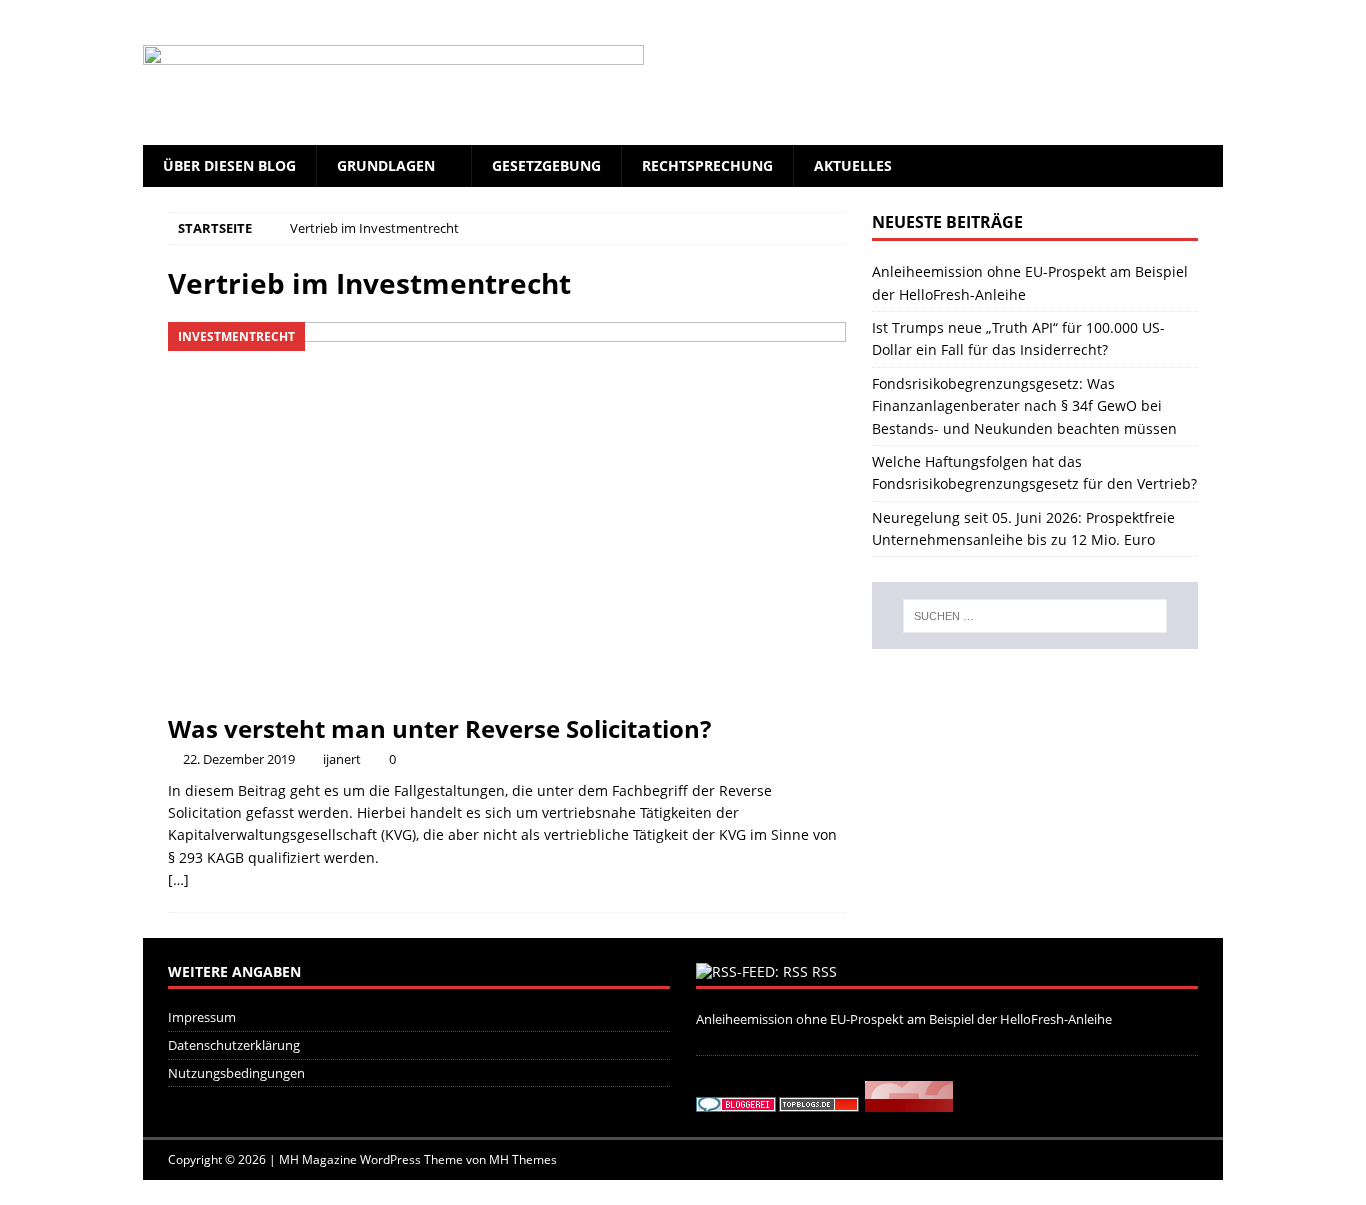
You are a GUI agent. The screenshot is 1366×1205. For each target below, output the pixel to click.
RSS (824, 971)
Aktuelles (853, 165)
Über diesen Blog (229, 165)
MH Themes (523, 1159)
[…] (178, 879)
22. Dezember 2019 (239, 759)
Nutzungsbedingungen (236, 1073)
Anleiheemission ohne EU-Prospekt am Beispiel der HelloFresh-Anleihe (904, 1019)
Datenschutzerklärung (234, 1045)
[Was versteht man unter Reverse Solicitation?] (507, 512)
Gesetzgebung (546, 165)
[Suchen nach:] (1035, 616)
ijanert (342, 759)
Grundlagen (386, 165)
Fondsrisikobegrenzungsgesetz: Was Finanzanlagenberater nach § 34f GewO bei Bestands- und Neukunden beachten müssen (1024, 406)
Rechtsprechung (707, 165)
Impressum (202, 1017)
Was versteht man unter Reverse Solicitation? (439, 728)
